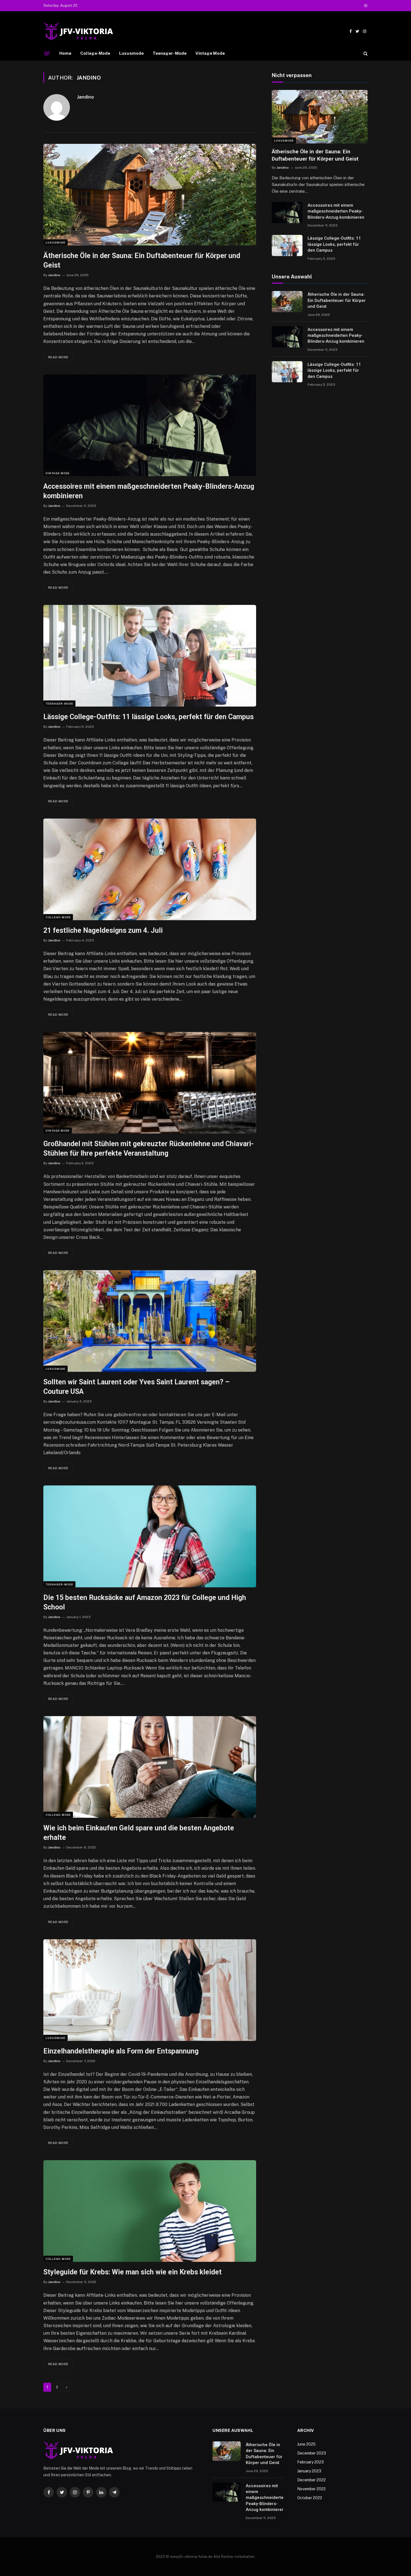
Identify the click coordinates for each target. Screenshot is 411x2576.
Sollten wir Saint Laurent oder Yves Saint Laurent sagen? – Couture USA (136, 1387)
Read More (58, 357)
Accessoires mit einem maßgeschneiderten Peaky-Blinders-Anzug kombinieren (149, 491)
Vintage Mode (210, 53)
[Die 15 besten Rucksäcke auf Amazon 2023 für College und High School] (150, 1536)
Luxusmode (131, 53)
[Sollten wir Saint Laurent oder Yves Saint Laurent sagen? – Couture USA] (150, 1321)
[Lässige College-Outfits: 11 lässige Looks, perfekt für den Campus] (150, 656)
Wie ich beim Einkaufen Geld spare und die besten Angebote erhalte (139, 1833)
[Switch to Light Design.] (365, 6)
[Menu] (47, 53)
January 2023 (309, 2471)
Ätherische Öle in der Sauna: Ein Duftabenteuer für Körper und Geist (142, 260)
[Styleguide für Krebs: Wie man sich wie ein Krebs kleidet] (150, 2211)
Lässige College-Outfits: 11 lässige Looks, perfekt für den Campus (148, 717)
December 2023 (312, 2453)
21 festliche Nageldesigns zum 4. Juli (103, 930)
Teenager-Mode (170, 53)
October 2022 (310, 2498)
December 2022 (311, 2480)
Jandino (85, 97)
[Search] (365, 53)
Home (65, 53)
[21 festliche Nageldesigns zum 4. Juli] (150, 869)
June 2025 (306, 2444)
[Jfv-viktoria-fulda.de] (78, 31)
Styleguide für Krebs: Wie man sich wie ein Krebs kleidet (133, 2272)
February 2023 (310, 2462)
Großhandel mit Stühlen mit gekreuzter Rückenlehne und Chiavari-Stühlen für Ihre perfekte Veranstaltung (149, 1149)
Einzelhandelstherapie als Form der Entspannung (121, 2051)
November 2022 (311, 2489)
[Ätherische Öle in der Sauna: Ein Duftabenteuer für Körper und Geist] (150, 195)
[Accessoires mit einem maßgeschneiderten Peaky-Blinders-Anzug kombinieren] (150, 425)
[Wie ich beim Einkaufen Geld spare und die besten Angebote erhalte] (150, 1767)
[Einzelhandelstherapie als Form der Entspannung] (150, 1990)
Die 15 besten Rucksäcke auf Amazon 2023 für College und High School (145, 1602)
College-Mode (95, 53)
